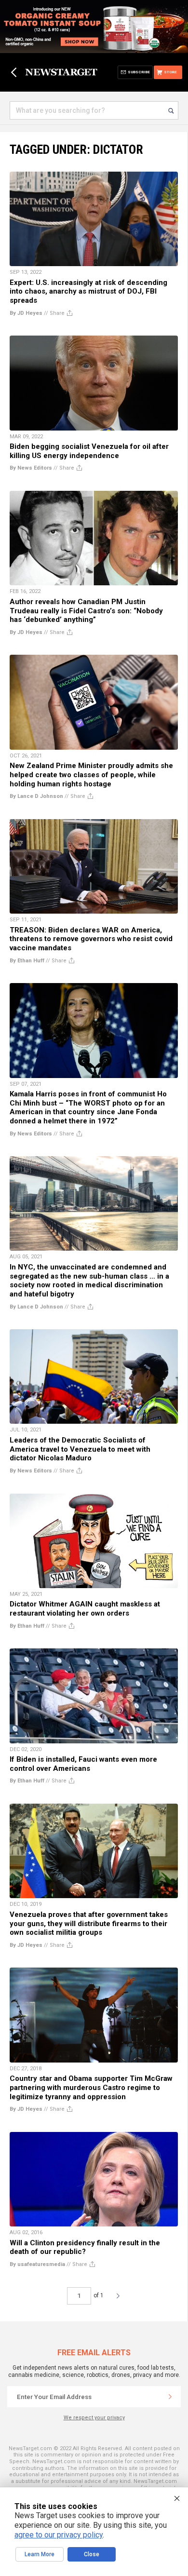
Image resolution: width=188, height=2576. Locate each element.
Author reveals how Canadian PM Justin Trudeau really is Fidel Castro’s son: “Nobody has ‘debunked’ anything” (86, 611)
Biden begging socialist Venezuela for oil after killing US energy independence (89, 451)
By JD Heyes (26, 313)
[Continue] (170, 2397)
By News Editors (31, 468)
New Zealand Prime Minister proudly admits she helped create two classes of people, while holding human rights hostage (91, 775)
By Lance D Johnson (36, 796)
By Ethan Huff (27, 961)
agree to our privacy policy (59, 2535)
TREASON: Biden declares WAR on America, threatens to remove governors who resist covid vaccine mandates (91, 939)
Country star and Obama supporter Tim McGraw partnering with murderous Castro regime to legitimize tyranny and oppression (91, 2087)
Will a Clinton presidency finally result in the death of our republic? (85, 2247)
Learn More (40, 2554)
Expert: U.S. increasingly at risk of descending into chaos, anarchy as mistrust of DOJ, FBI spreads (88, 291)
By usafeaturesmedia (37, 2264)
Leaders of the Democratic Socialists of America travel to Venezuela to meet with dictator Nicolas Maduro (80, 1449)
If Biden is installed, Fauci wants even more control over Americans (83, 1764)
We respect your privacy (94, 2418)
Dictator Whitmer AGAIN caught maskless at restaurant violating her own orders (85, 1609)
